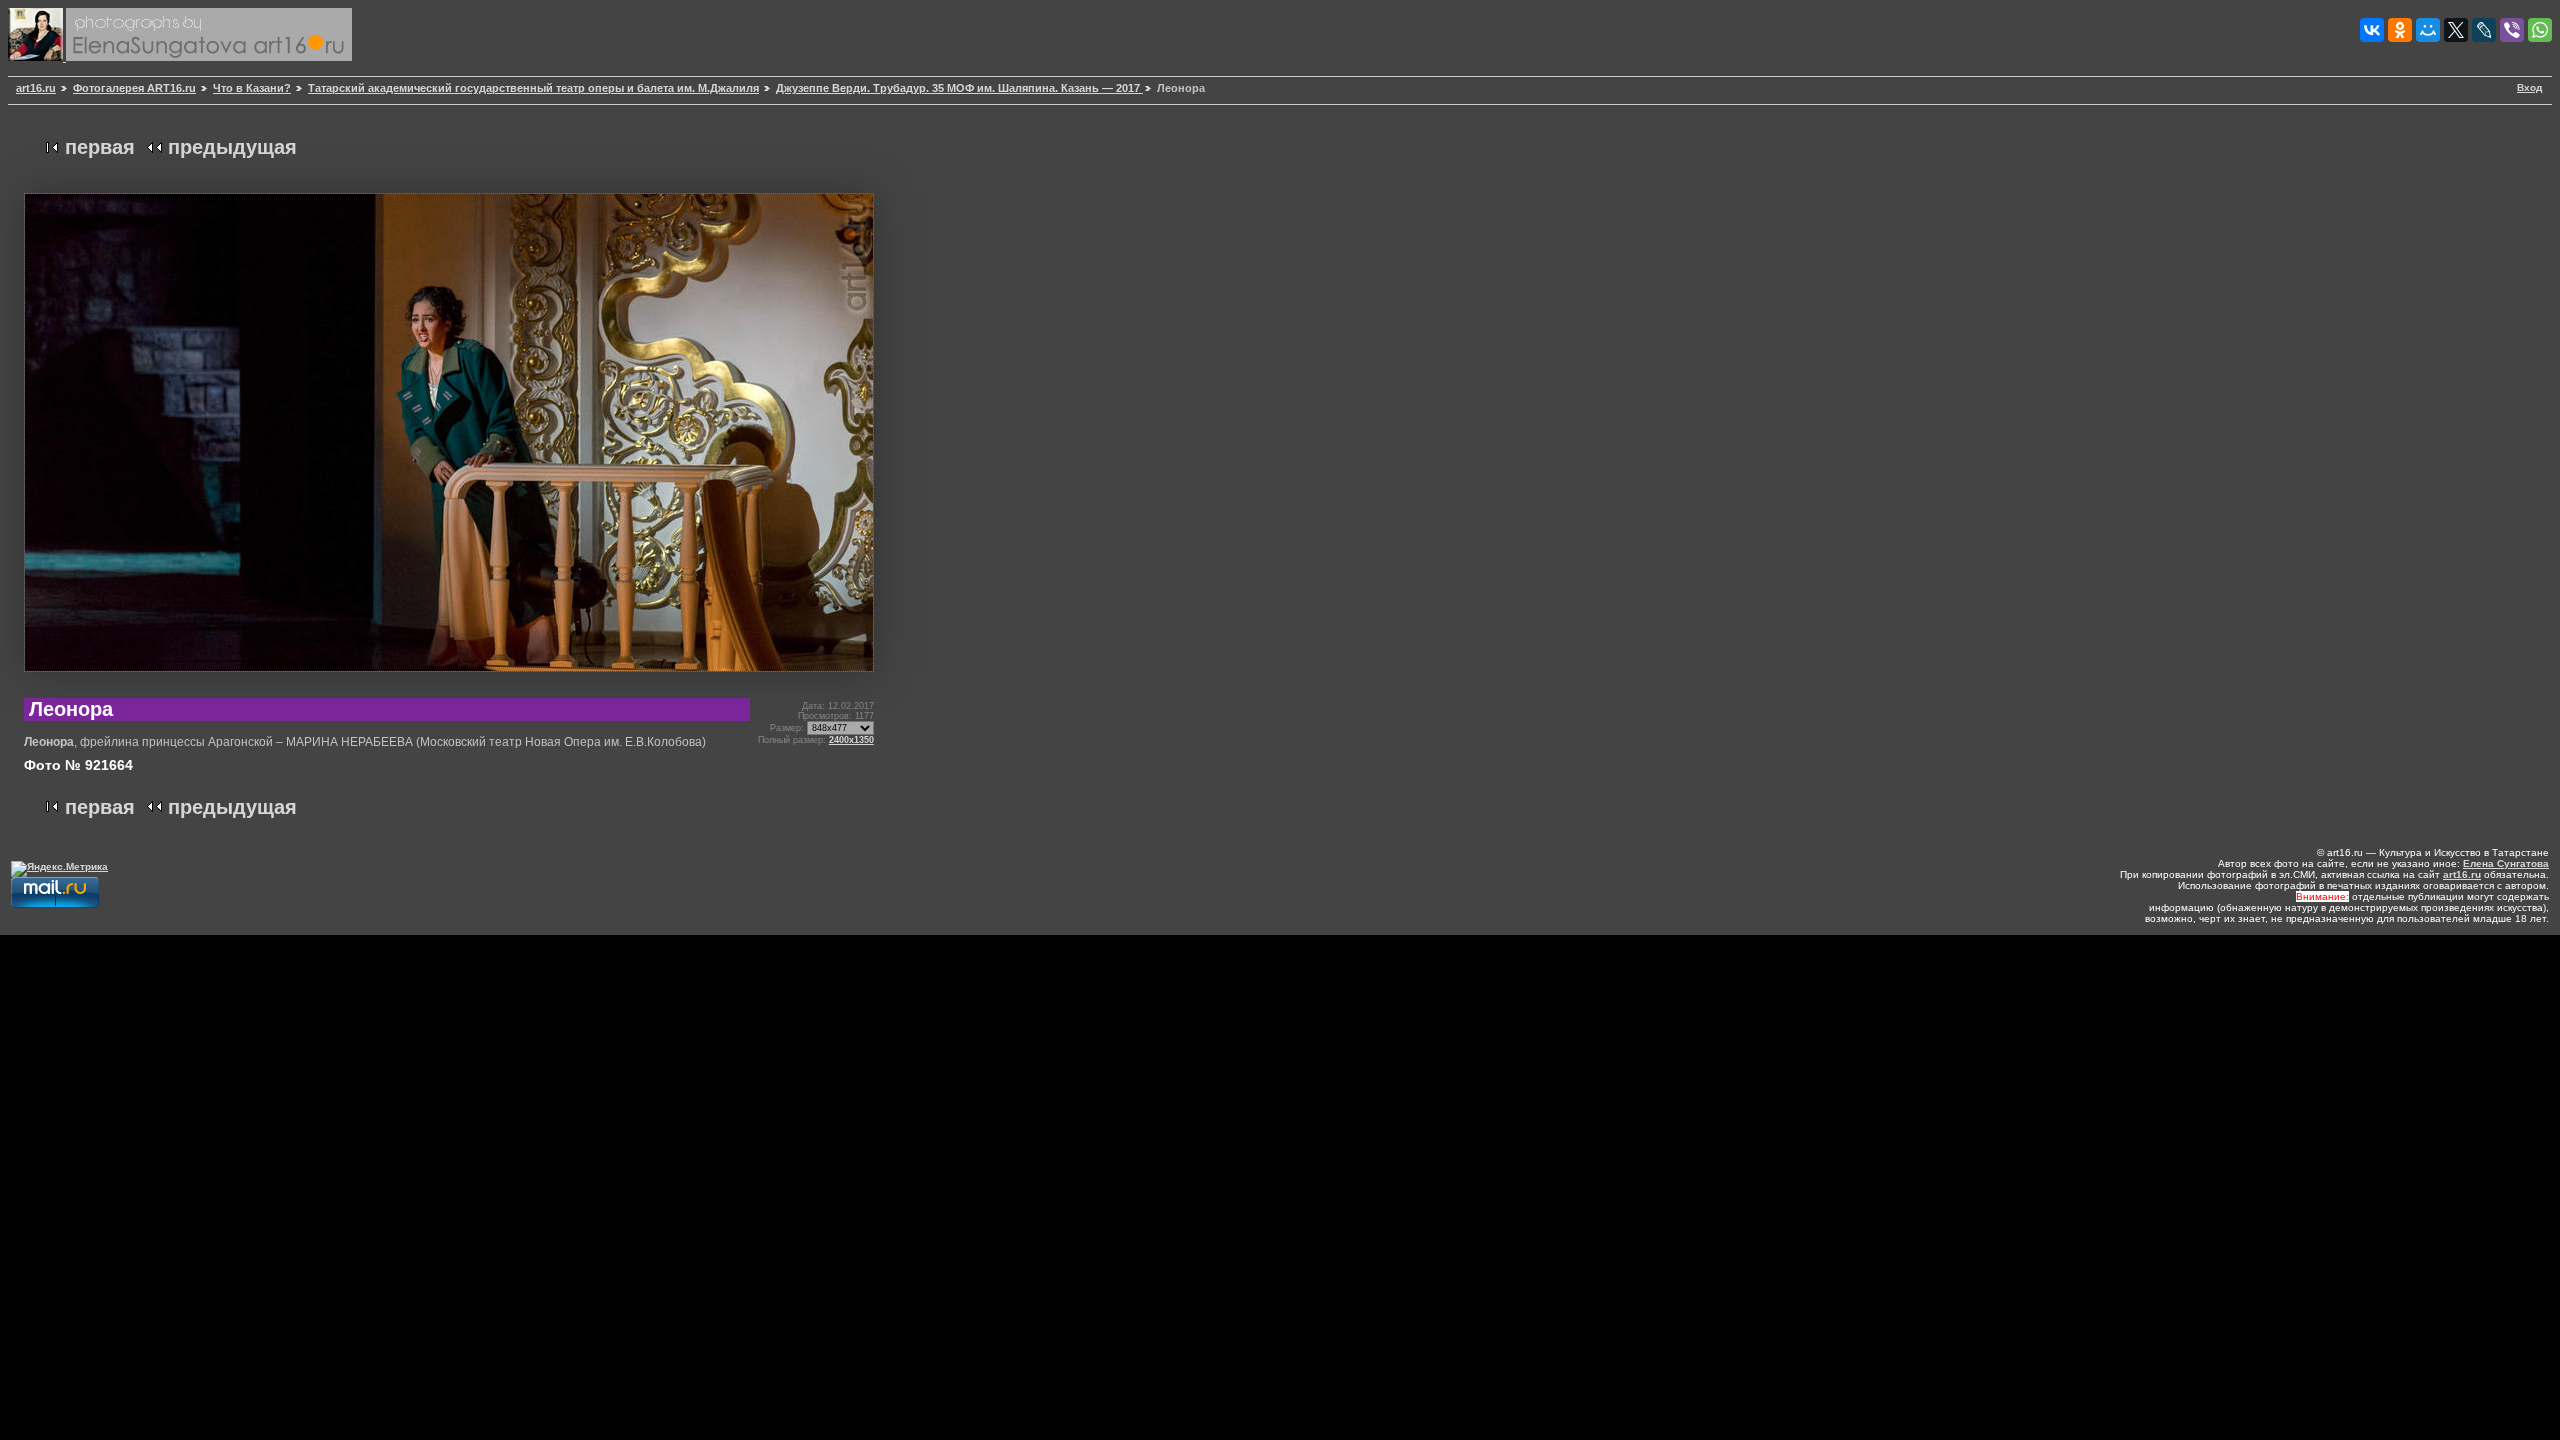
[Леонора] (449, 679)
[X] (2456, 30)
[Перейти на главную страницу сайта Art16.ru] (37, 57)
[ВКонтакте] (2372, 30)
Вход (2529, 87)
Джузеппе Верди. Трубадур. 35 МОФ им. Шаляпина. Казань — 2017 (959, 88)
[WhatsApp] (2540, 30)
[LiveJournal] (2484, 30)
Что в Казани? (252, 88)
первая (100, 147)
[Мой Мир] (2428, 30)
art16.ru (36, 88)
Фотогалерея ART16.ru (134, 88)
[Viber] (2512, 30)
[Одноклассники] (2400, 30)
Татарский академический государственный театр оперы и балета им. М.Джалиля (533, 88)
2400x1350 (851, 740)
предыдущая (232, 147)
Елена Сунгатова (2506, 863)
